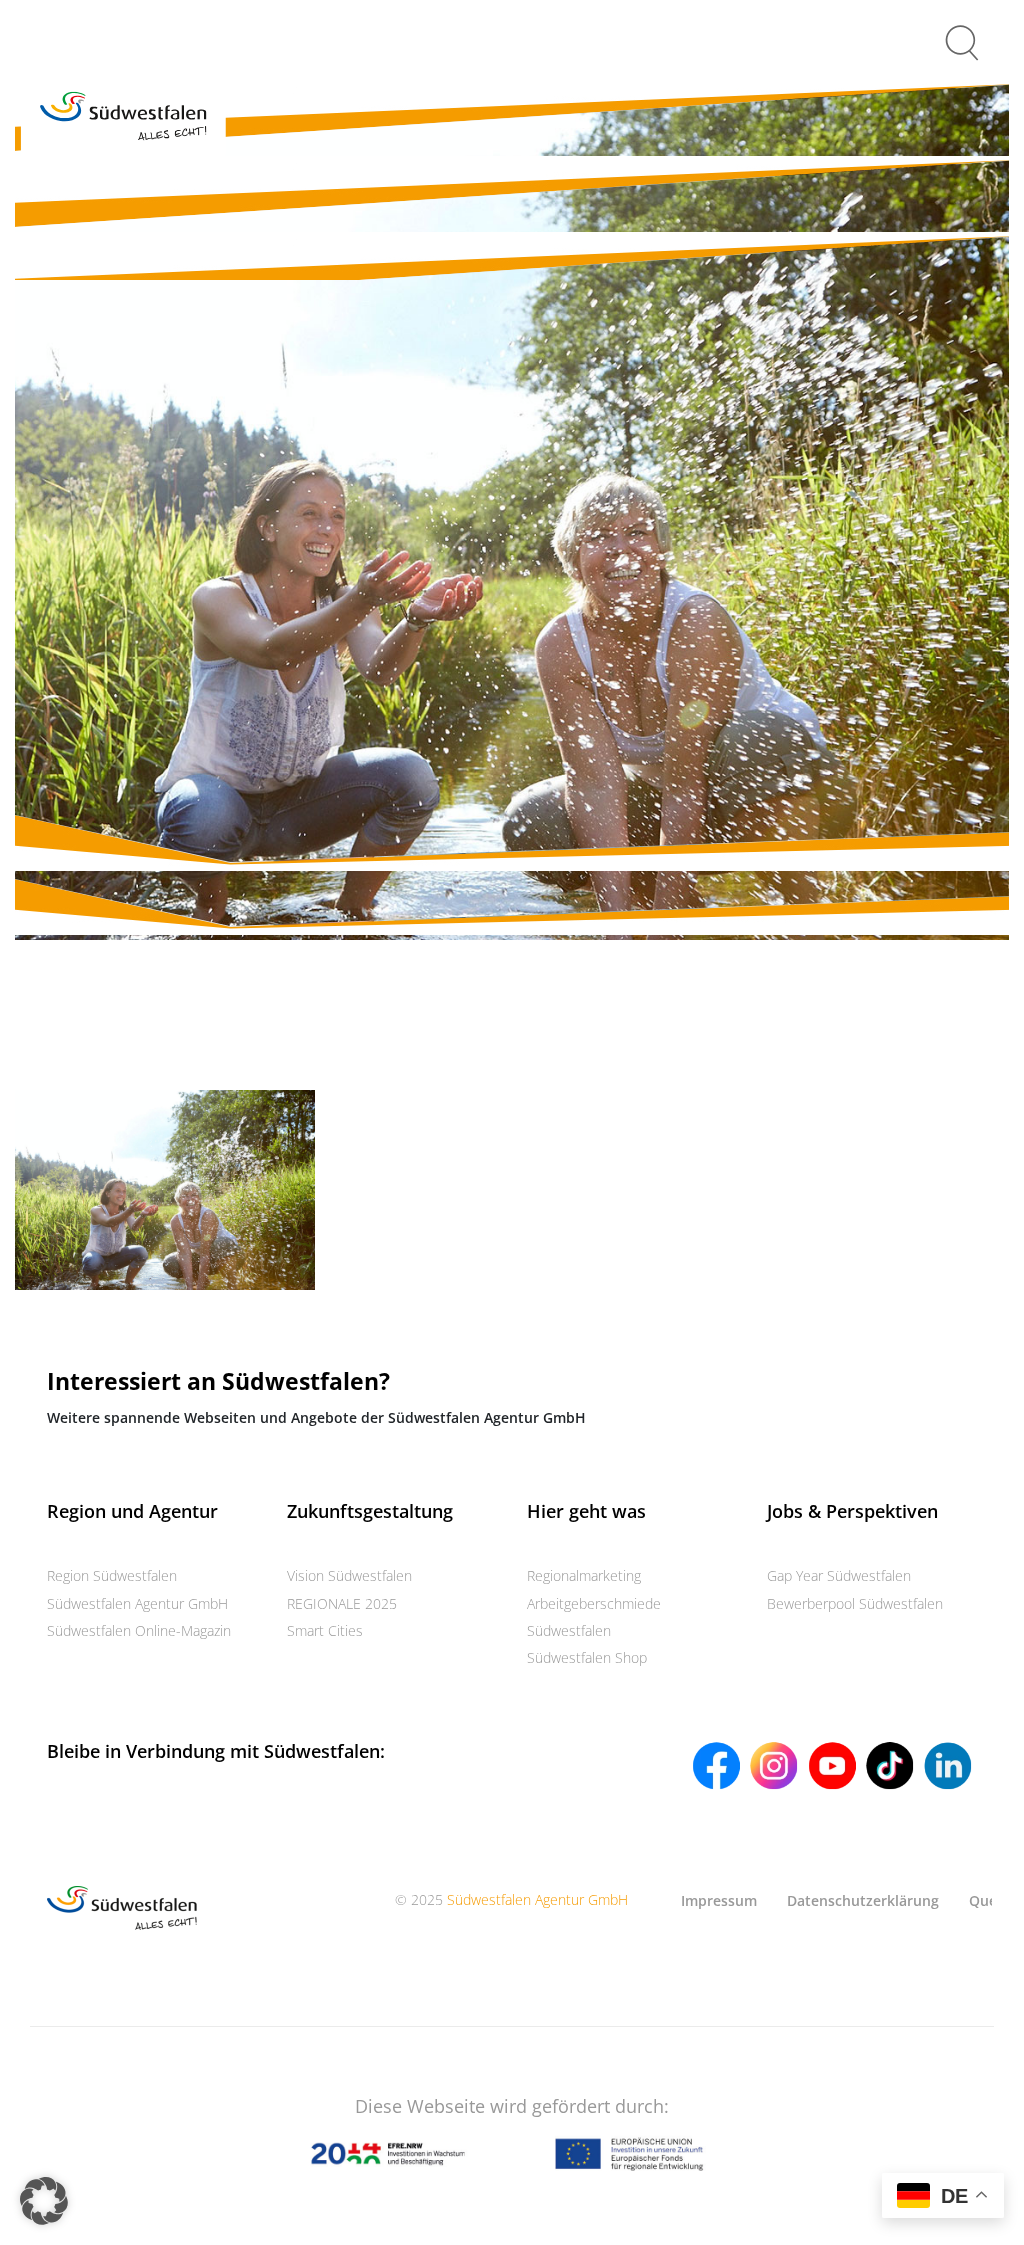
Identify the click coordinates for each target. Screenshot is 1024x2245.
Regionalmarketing (584, 1575)
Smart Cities (325, 1630)
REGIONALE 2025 (342, 1603)
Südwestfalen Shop (587, 1657)
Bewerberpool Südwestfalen (855, 1603)
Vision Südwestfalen (349, 1575)
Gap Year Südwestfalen (839, 1575)
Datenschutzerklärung (863, 1900)
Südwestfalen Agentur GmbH (137, 1603)
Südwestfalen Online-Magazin (139, 1630)
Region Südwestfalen (112, 1575)
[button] (44, 2201)
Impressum (719, 1900)
